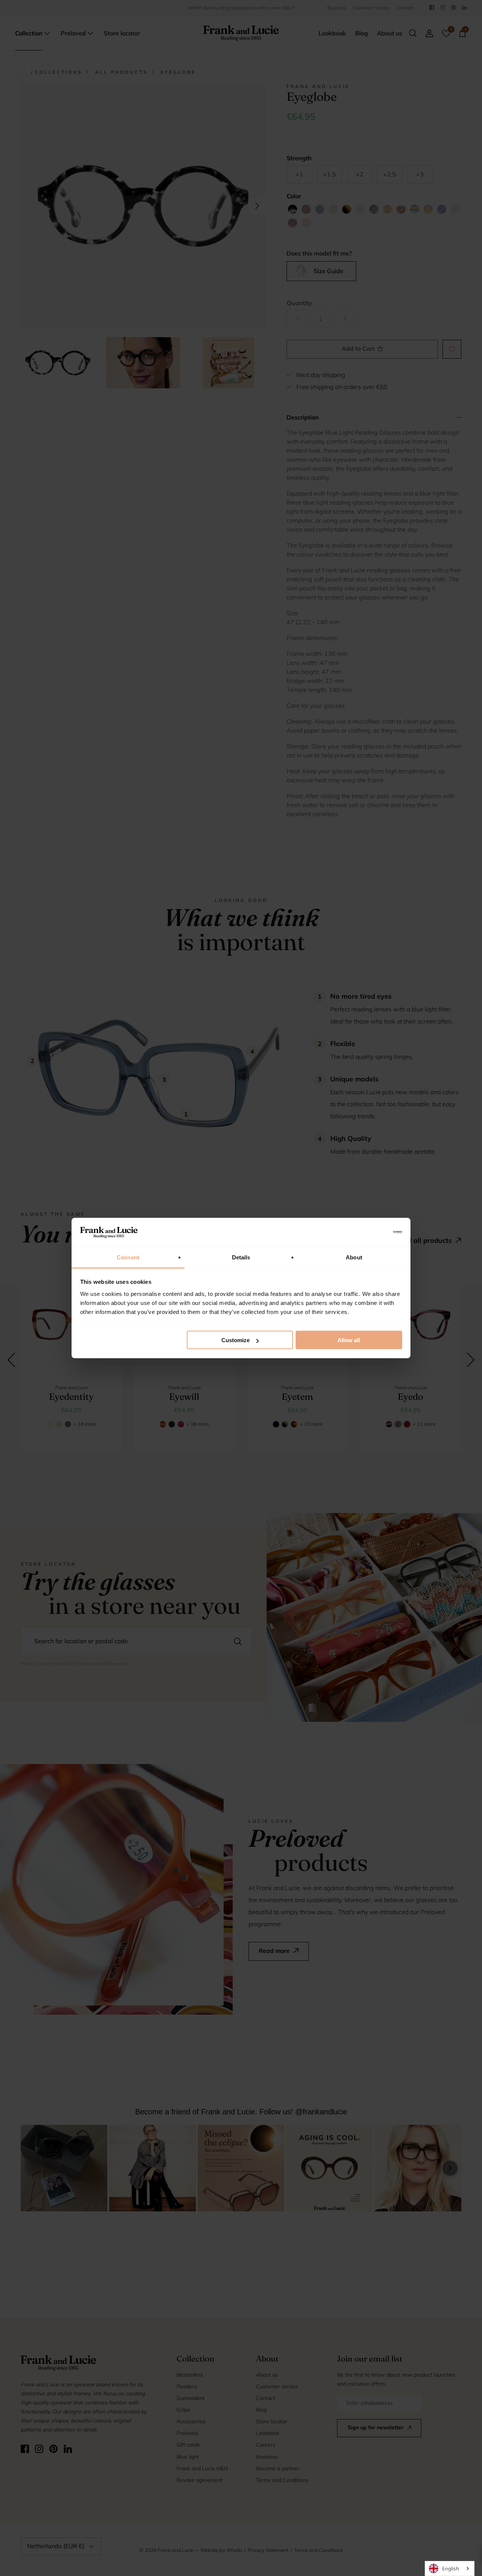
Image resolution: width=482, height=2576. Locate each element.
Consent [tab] (128, 1257)
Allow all (349, 1340)
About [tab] (354, 1257)
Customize (236, 1340)
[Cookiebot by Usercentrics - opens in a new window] (369, 1232)
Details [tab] (241, 1257)
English (451, 2568)
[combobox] (450, 2568)
